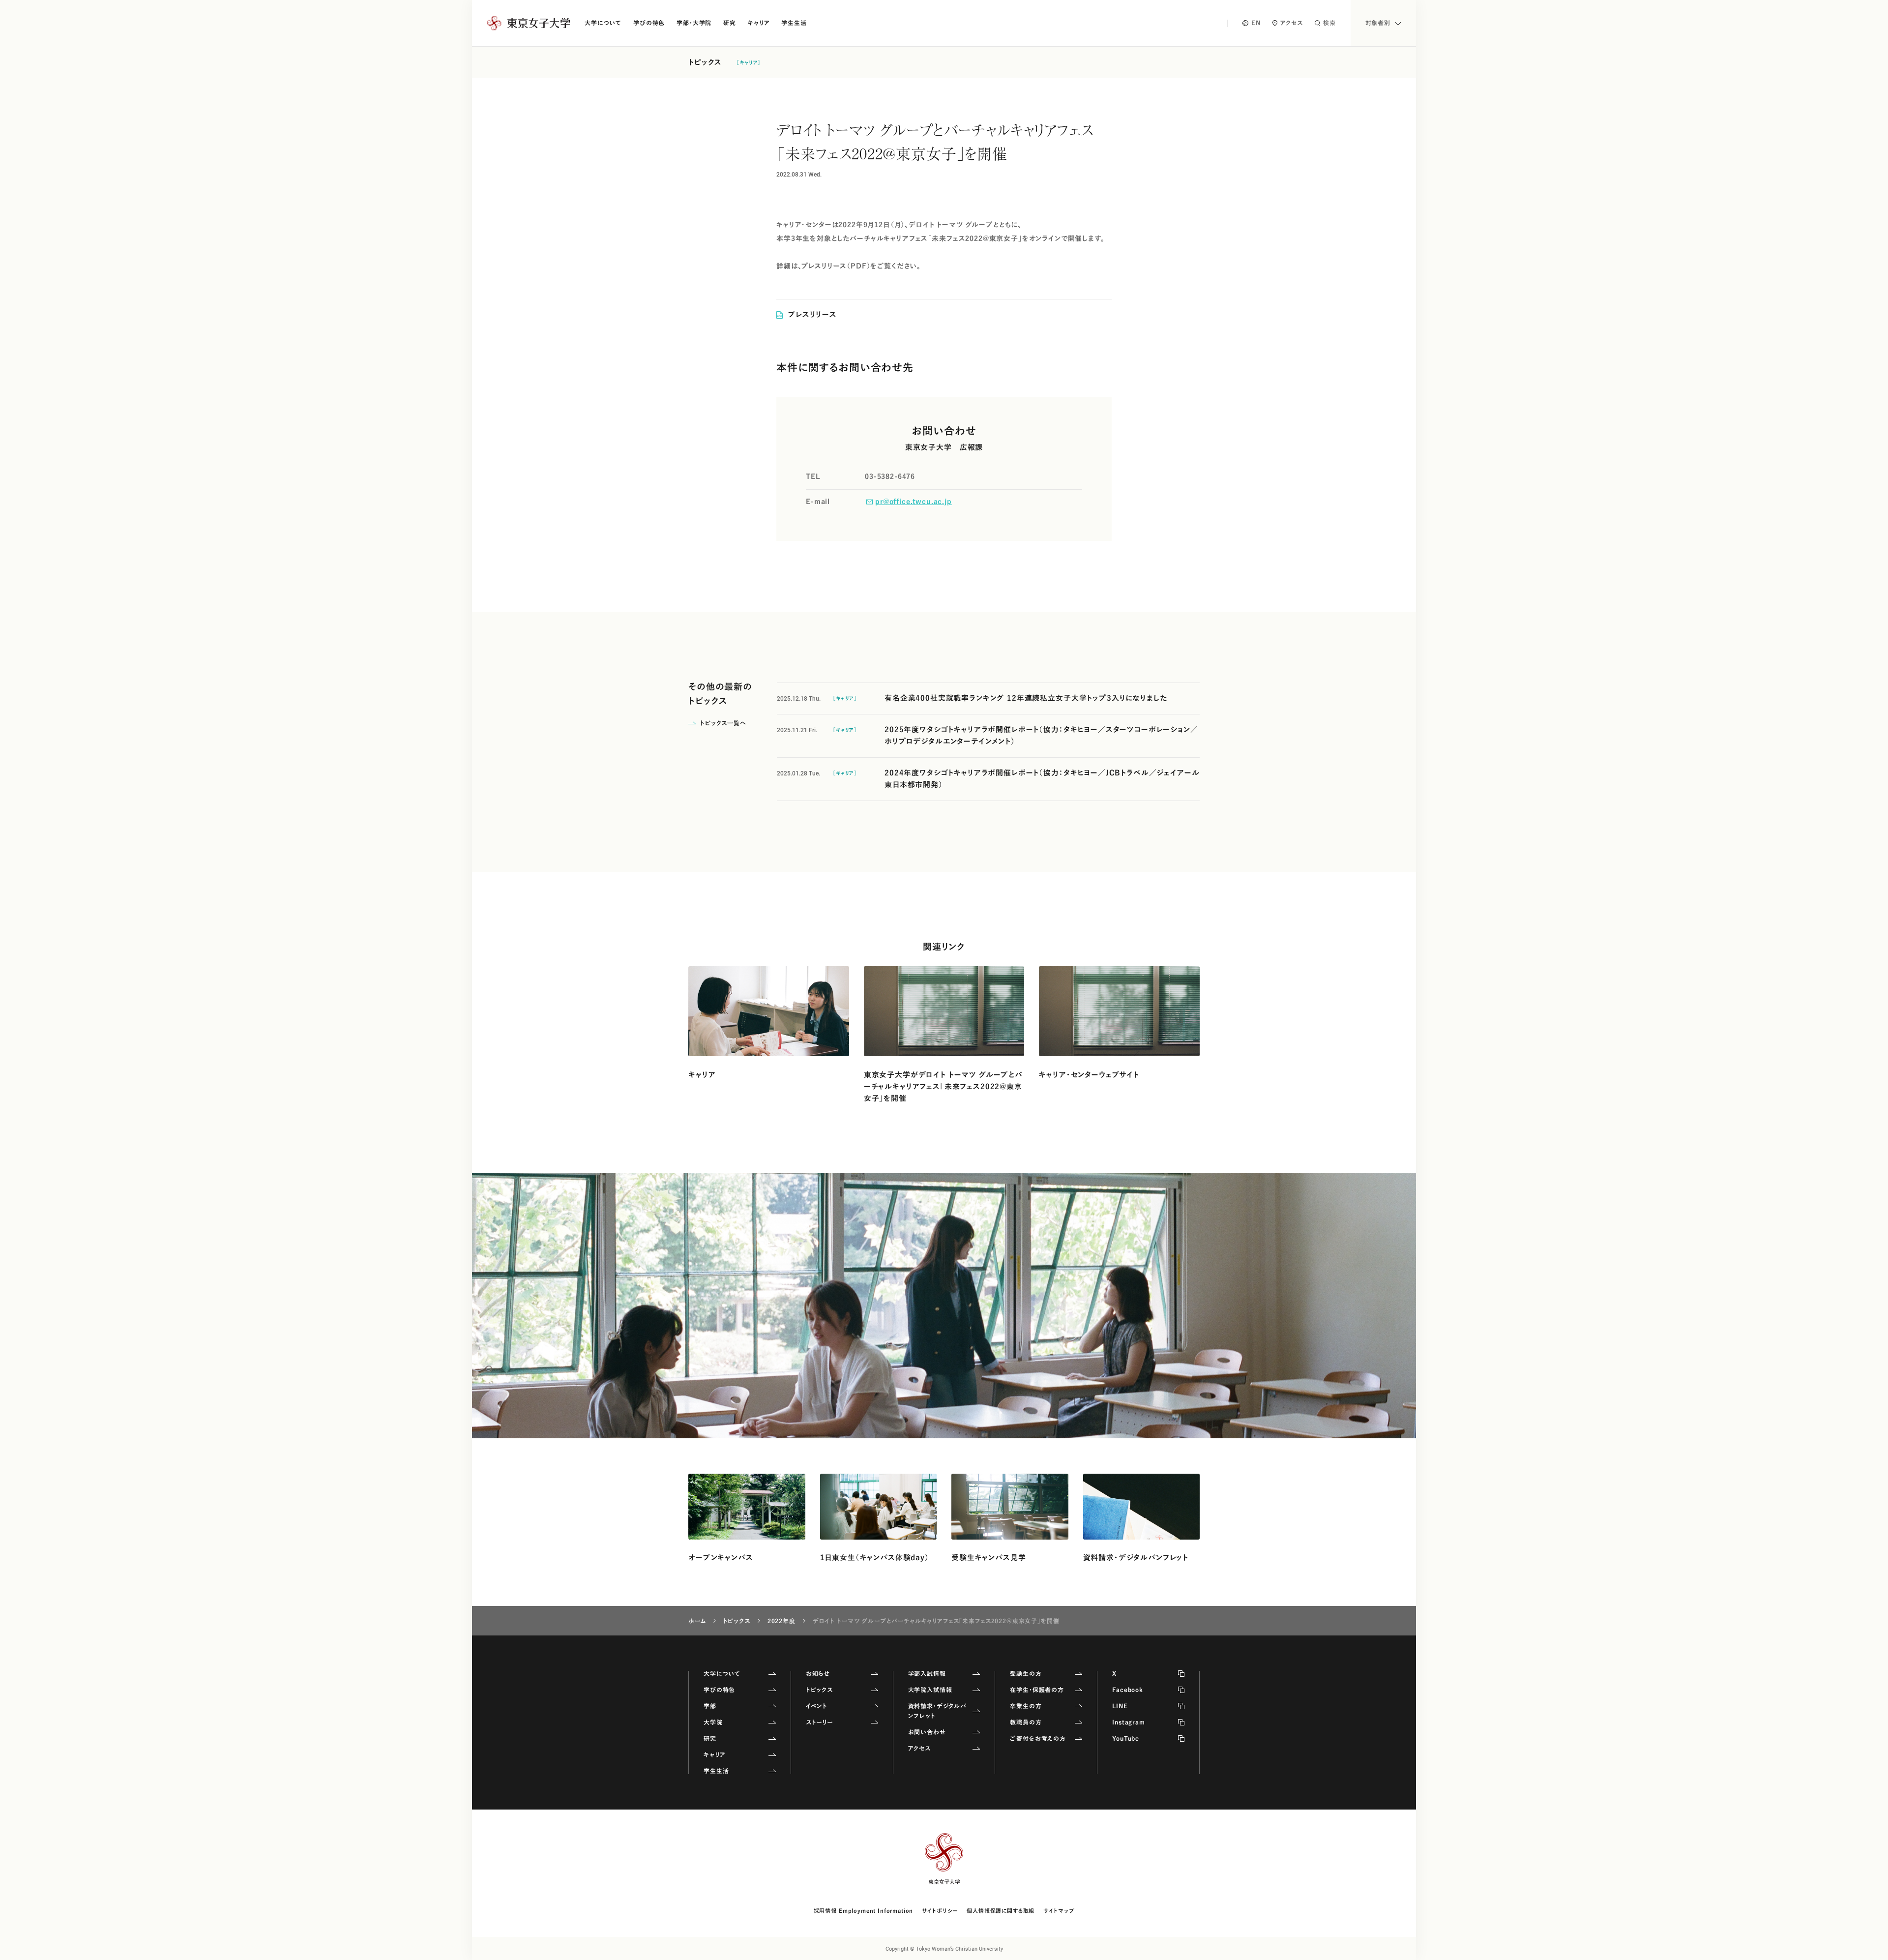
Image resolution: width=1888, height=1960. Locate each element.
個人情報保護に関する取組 (1001, 1911)
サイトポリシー (940, 1911)
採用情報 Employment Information (864, 1911)
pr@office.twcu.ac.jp (914, 502)
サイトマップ (1059, 1911)
